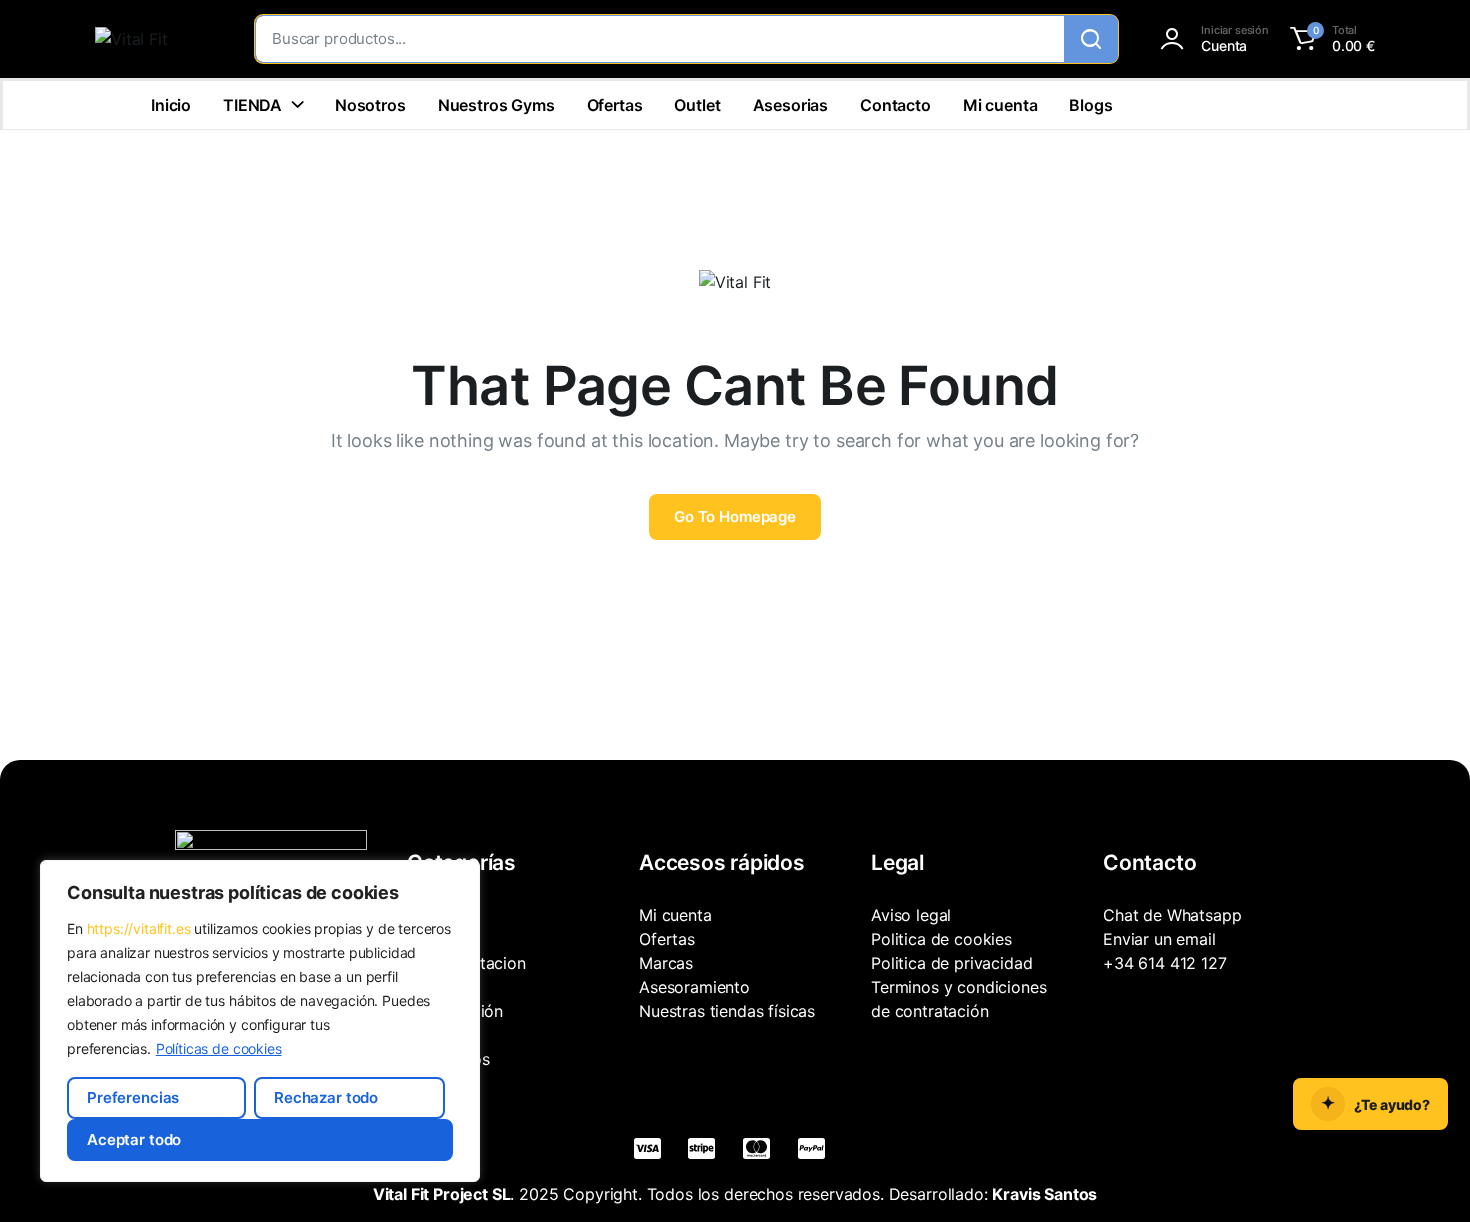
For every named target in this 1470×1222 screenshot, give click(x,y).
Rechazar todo (326, 1097)
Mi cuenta (1000, 105)
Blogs (1090, 105)
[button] (1329, 39)
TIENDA (252, 105)
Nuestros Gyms (496, 105)
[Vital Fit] (155, 39)
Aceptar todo (134, 1139)
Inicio (171, 105)
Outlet (697, 105)
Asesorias (791, 105)
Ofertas (615, 105)
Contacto (895, 105)
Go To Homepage (735, 516)
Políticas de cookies (219, 1048)
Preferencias (133, 1097)
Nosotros (370, 105)
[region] (260, 1021)
